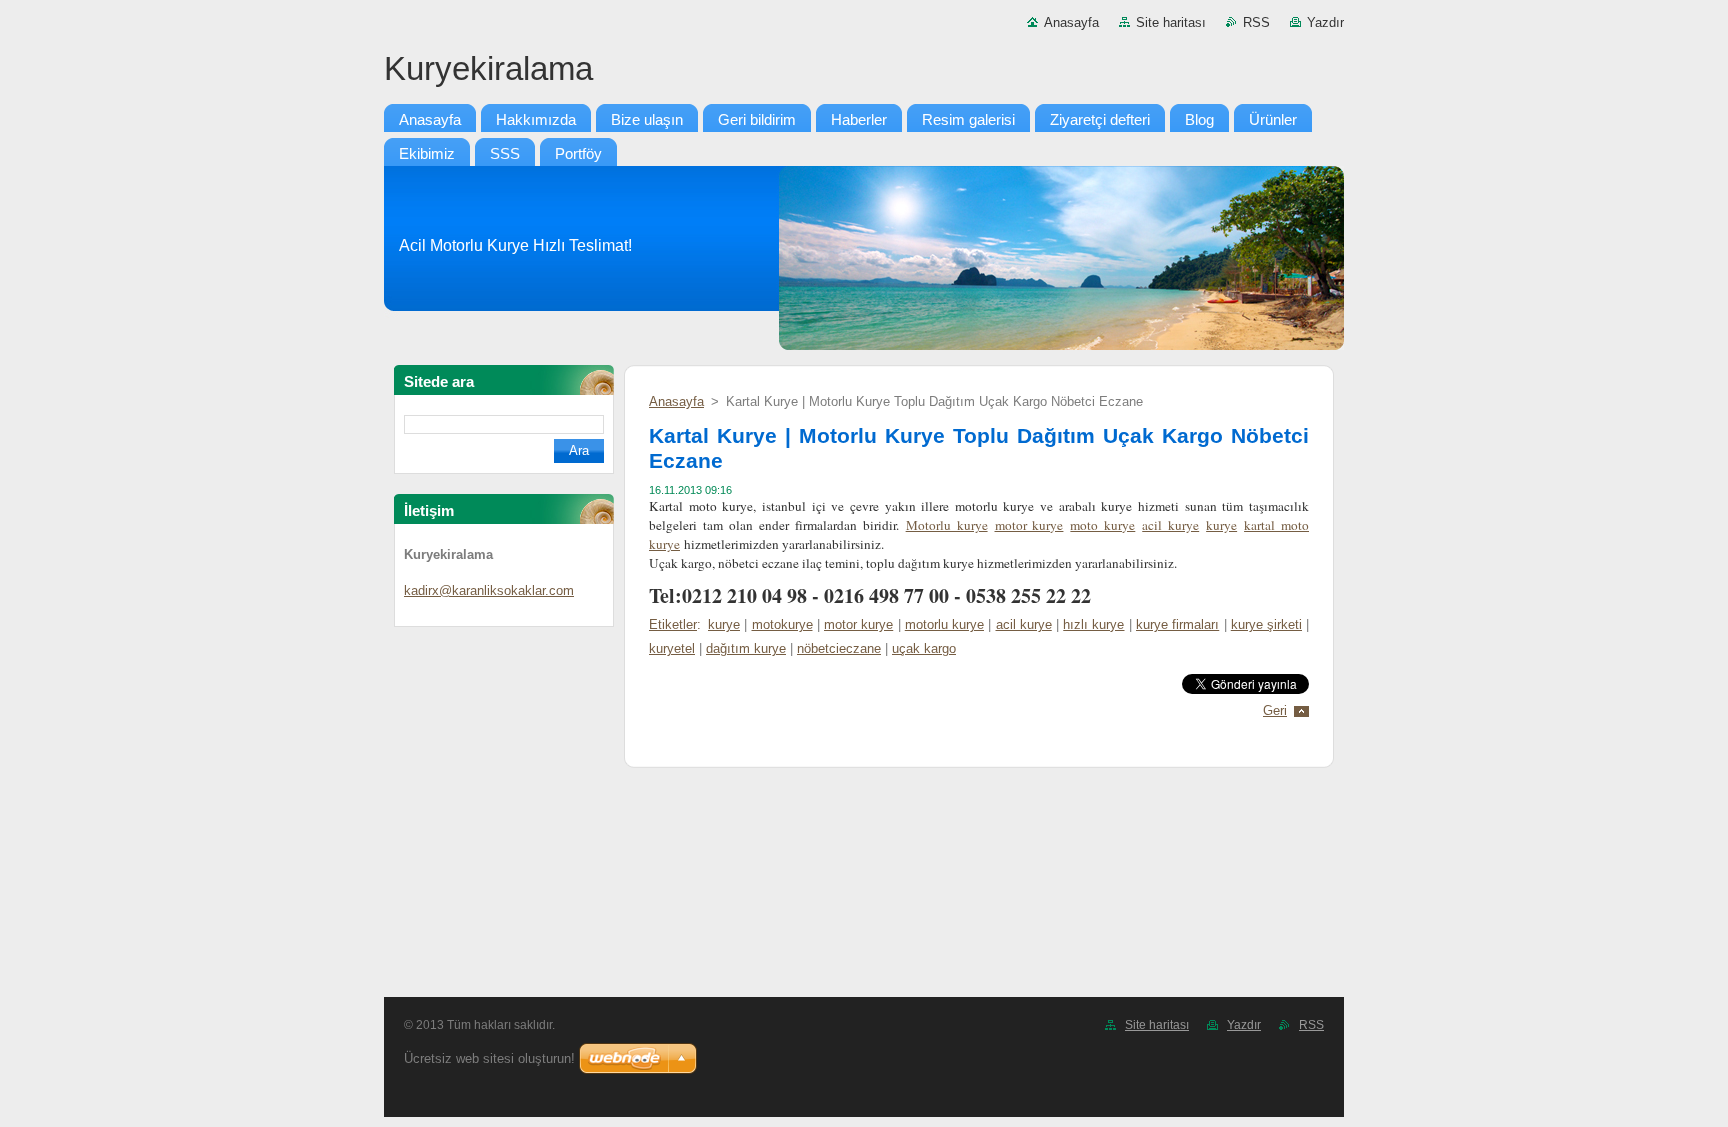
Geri (1275, 710)
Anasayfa (1071, 22)
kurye (1221, 525)
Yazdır (1325, 22)
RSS (1256, 22)
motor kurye (1029, 525)
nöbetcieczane (839, 648)
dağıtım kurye (746, 648)
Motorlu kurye (947, 525)
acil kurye (1170, 525)
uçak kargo (924, 648)
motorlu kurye (944, 624)
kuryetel (672, 648)
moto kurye (1102, 525)
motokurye (782, 624)
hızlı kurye (1093, 624)
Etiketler (673, 624)
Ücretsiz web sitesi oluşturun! (489, 1058)
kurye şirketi (1266, 624)
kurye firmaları (1177, 624)
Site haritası (1171, 22)
